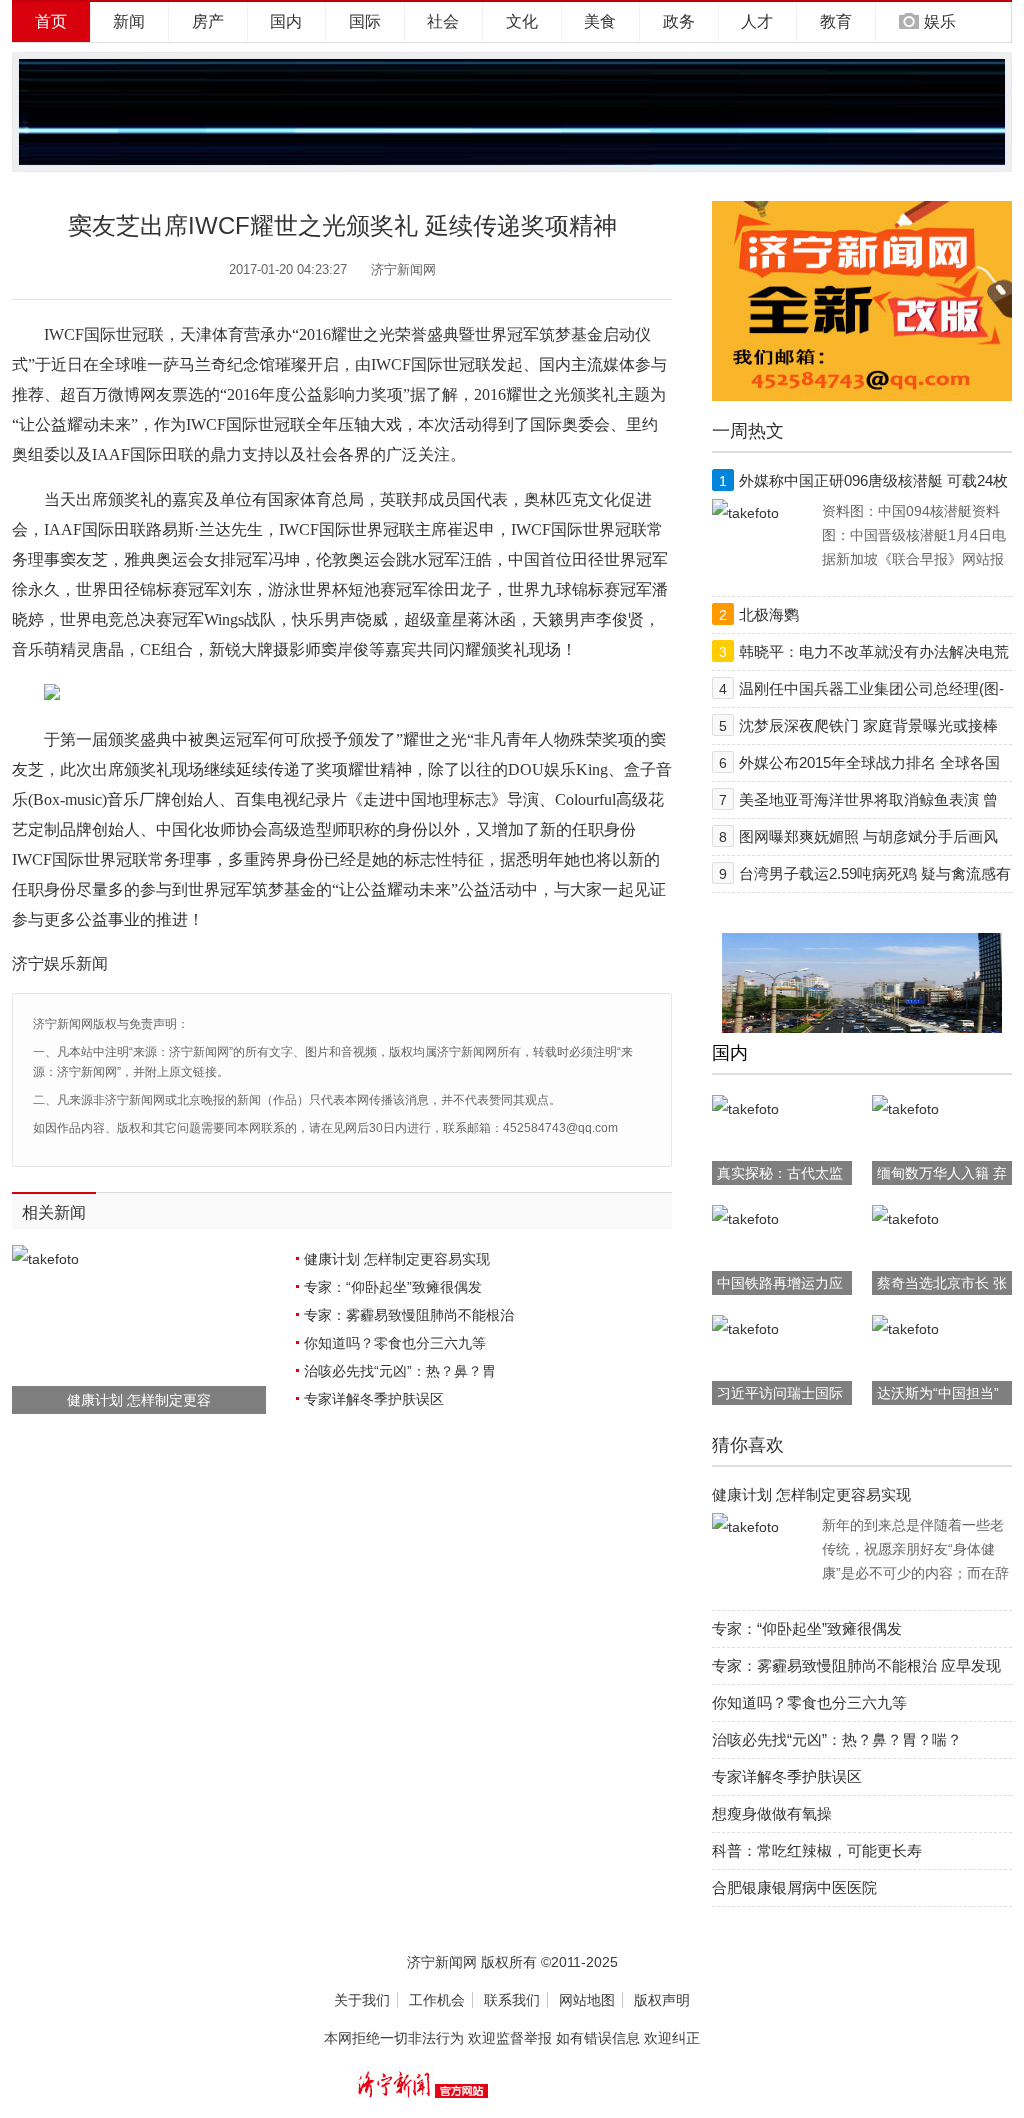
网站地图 (587, 2000)
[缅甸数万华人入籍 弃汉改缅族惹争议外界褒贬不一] (905, 1109)
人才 (757, 21)
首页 (51, 21)
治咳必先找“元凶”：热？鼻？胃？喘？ (837, 1739)
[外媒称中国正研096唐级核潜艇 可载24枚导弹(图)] (745, 513)
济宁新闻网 (403, 269)
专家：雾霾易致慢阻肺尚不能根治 (409, 1315)
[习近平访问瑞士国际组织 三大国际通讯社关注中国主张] (745, 1329)
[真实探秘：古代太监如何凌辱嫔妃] (745, 1109)
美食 (600, 21)
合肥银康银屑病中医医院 (794, 1887)
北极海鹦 (769, 614)
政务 (679, 21)
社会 (443, 21)
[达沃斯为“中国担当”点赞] (905, 1329)
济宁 (28, 963)
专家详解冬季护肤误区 (374, 1399)
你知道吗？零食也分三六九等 (395, 1343)
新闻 (129, 21)
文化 (522, 21)
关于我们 (362, 2000)
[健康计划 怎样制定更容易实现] (745, 1527)
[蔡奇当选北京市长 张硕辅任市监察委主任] (905, 1219)
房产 (208, 21)
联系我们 (512, 2000)
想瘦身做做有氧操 (772, 1813)
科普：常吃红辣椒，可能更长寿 (817, 1850)
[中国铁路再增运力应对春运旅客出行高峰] (745, 1219)
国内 (286, 21)
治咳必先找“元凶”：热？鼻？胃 (400, 1371)
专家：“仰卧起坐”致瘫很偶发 (393, 1287)
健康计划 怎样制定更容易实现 (397, 1259)
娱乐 (940, 21)
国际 (365, 21)
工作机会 (437, 2000)
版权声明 (662, 2000)
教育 (836, 21)
